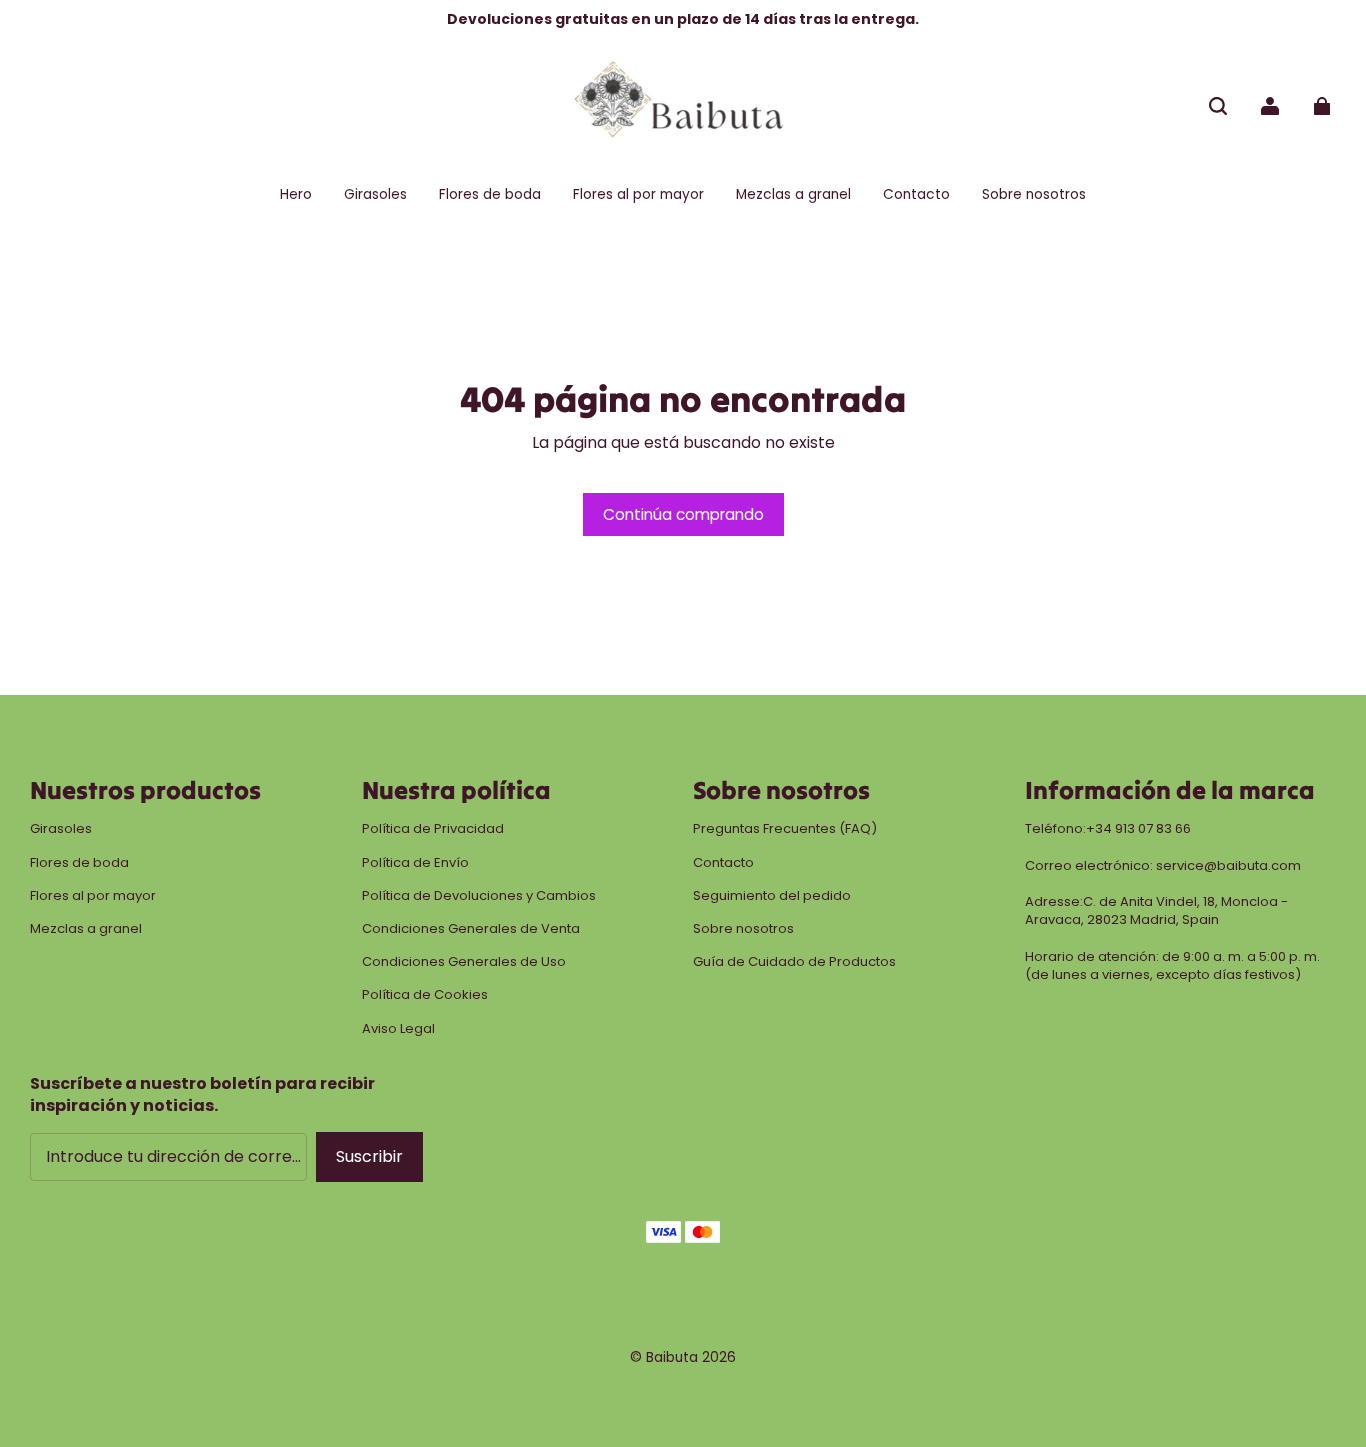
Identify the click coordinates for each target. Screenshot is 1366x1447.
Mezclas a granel (86, 929)
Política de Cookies (425, 995)
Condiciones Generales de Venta (471, 929)
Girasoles (61, 829)
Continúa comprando (683, 514)
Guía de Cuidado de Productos (794, 962)
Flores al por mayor (93, 896)
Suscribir (369, 1156)
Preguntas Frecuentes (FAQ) (785, 829)
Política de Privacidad (433, 829)
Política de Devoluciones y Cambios (479, 896)
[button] (1218, 106)
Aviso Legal (398, 1029)
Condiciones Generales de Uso (464, 962)
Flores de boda (79, 863)
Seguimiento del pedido (772, 896)
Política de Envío (415, 863)
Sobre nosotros (743, 929)
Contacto (723, 863)
